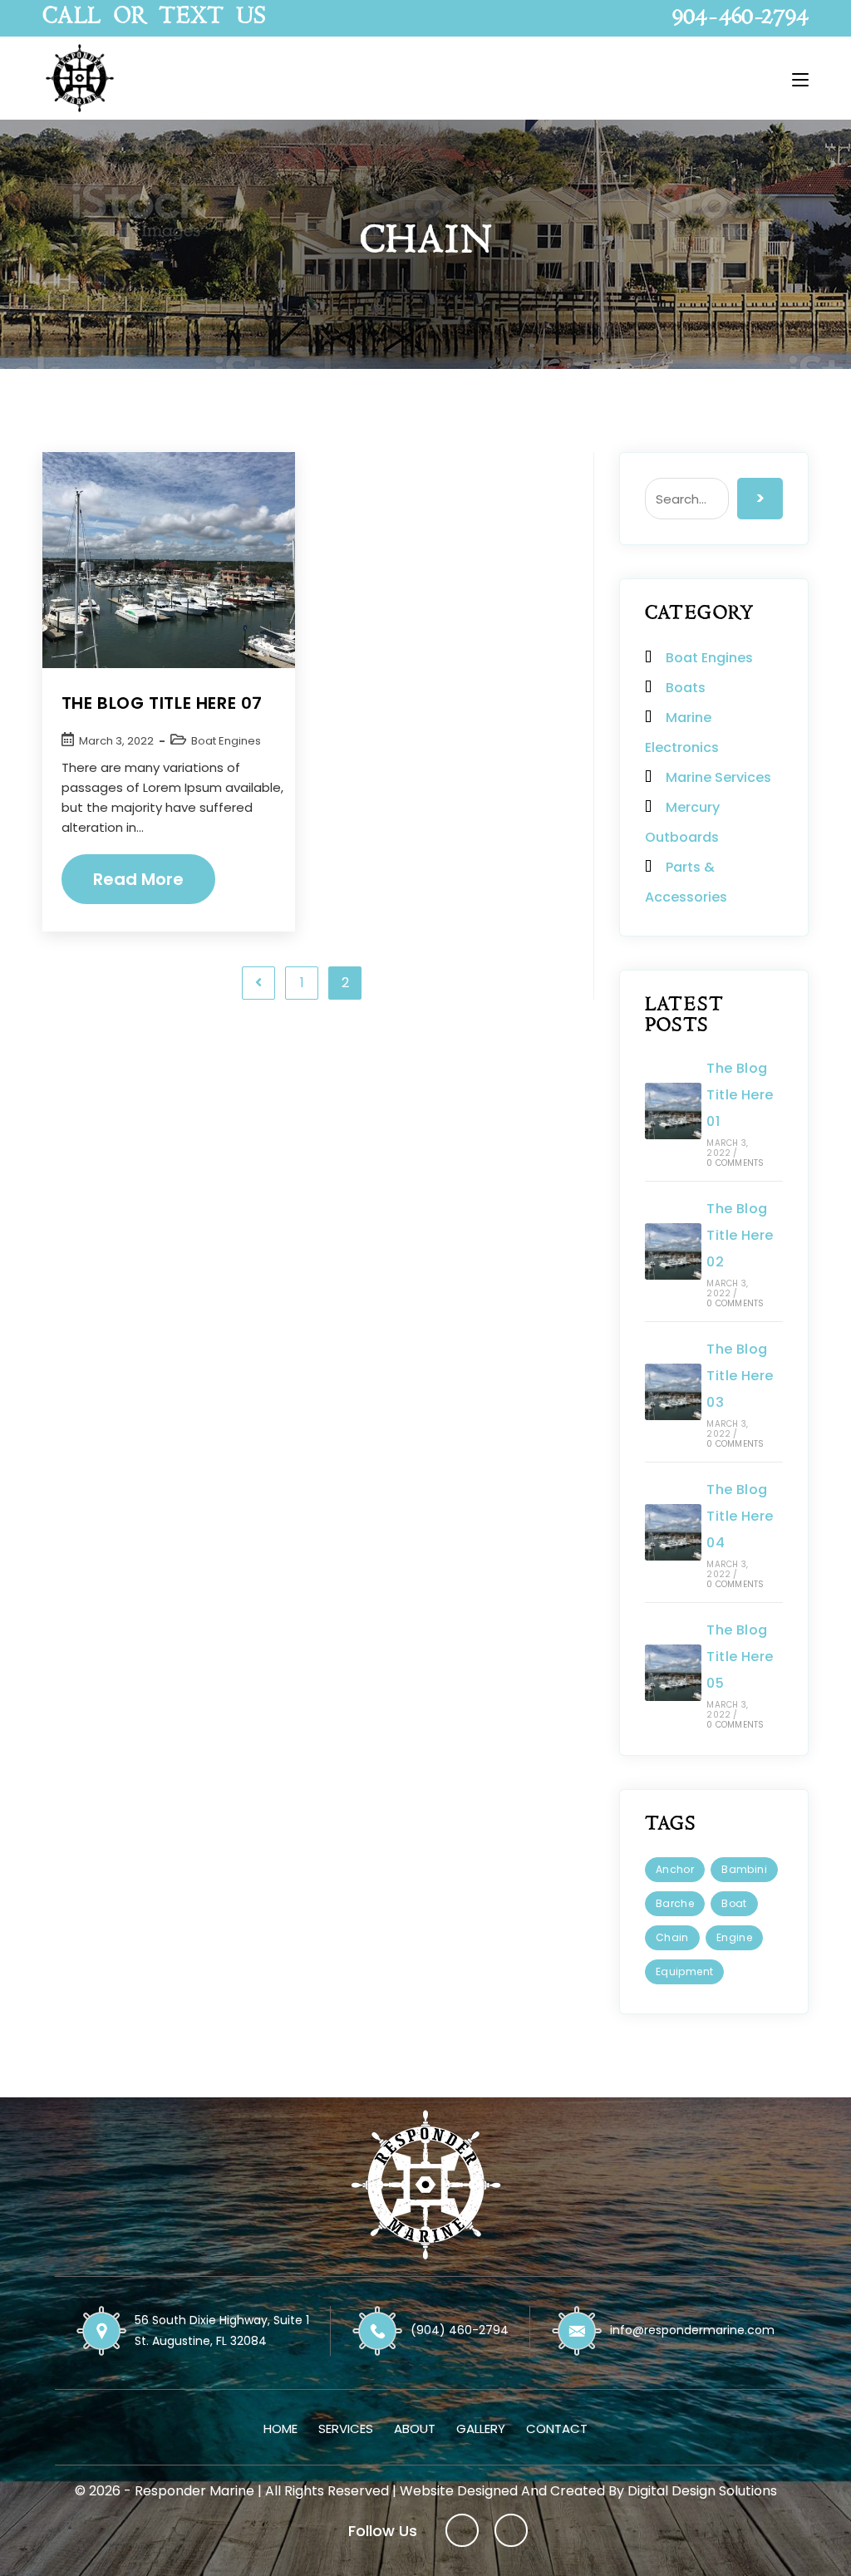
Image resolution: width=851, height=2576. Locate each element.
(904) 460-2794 (460, 2330)
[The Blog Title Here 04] (673, 1532)
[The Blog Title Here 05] (673, 1673)
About (415, 2429)
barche (675, 1903)
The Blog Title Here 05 (740, 1657)
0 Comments (735, 1163)
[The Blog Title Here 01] (673, 1111)
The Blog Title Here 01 (740, 1095)
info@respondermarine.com (692, 2330)
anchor (675, 1869)
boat (734, 1903)
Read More (151, 886)
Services (346, 2429)
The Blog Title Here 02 (740, 1235)
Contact (557, 2429)
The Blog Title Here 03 (740, 1376)
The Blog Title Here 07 (162, 703)
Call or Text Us (154, 18)
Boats (686, 688)
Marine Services (718, 777)
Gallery (481, 2429)
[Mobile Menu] (800, 78)
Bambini (744, 1869)
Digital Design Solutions (702, 2491)
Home (280, 2429)
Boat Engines (226, 741)
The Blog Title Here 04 (740, 1516)
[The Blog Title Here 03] (673, 1392)
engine (734, 1937)
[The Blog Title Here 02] (673, 1251)
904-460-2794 (740, 18)
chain (672, 1937)
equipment (685, 1971)
